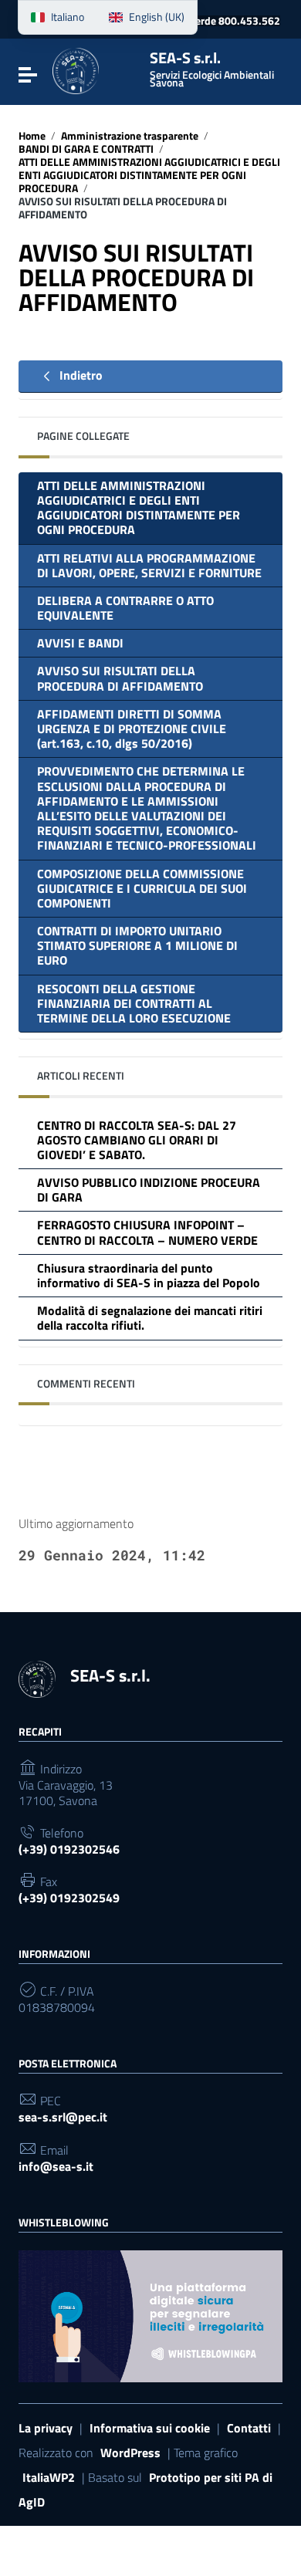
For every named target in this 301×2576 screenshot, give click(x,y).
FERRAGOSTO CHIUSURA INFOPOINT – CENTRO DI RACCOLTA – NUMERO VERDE (147, 1232)
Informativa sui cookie (150, 2428)
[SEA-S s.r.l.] (95, 71)
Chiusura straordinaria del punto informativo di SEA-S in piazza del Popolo (149, 1275)
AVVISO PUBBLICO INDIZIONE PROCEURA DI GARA (149, 1190)
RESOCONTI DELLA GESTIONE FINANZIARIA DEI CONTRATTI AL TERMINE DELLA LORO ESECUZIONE (134, 1003)
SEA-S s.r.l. (212, 69)
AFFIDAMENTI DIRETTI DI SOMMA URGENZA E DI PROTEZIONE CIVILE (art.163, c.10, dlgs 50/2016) (132, 729)
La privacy (46, 2428)
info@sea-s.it (56, 2167)
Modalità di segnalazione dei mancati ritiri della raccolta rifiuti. (150, 1318)
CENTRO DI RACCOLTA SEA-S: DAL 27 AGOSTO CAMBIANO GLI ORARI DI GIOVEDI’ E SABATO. (137, 1140)
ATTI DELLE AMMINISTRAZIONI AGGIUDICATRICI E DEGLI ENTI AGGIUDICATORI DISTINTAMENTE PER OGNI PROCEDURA (149, 175)
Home (32, 136)
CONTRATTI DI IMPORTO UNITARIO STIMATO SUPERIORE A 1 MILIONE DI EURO (137, 945)
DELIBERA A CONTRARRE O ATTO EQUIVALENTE (125, 608)
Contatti (249, 2428)
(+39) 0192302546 (69, 1849)
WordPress (130, 2453)
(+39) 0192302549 (69, 1898)
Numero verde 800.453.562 (215, 21)
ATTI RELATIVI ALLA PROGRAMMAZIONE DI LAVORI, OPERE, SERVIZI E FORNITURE (149, 565)
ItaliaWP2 (49, 2477)
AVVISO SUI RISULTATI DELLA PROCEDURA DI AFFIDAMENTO (120, 678)
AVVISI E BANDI (80, 643)
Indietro (79, 375)
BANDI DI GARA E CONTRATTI (86, 149)
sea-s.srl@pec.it (63, 2117)
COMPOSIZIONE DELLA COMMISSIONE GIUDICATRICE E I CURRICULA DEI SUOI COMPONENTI (142, 888)
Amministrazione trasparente (130, 136)
